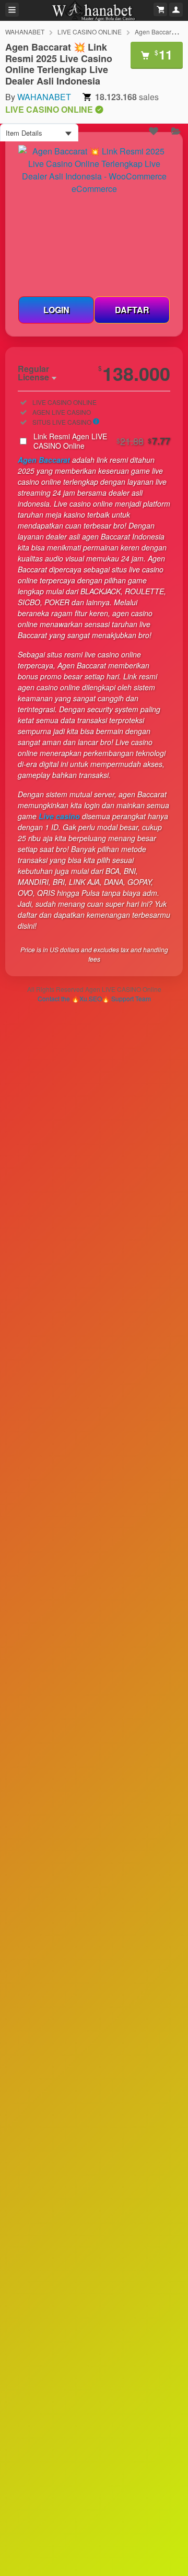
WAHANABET (25, 32)
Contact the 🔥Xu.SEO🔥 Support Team (94, 998)
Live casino (59, 816)
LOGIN (56, 310)
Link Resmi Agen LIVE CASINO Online (102, 441)
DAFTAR (132, 310)
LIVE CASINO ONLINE (90, 32)
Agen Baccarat (44, 460)
